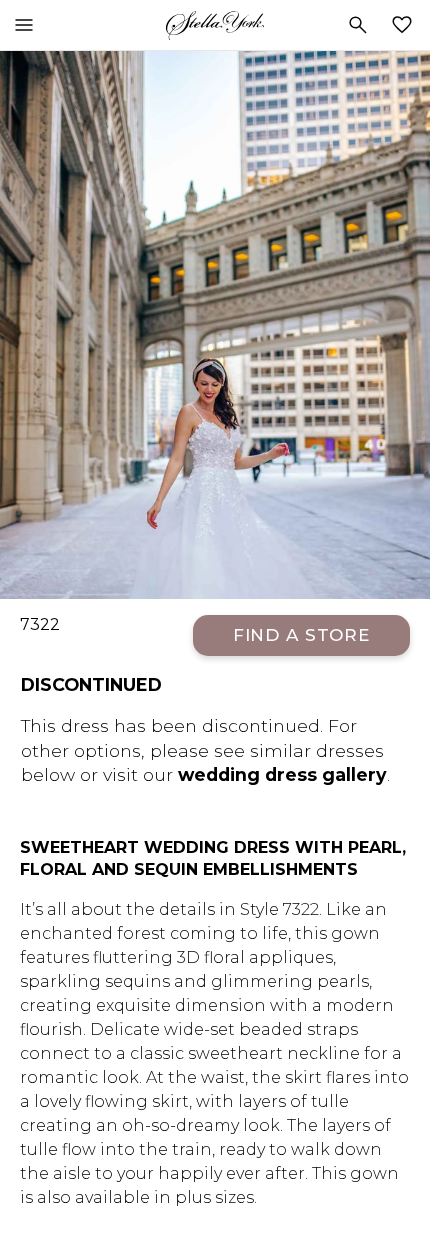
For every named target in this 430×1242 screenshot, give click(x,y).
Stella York (215, 25)
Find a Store (301, 635)
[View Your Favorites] (406, 25)
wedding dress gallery (282, 774)
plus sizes (214, 1197)
